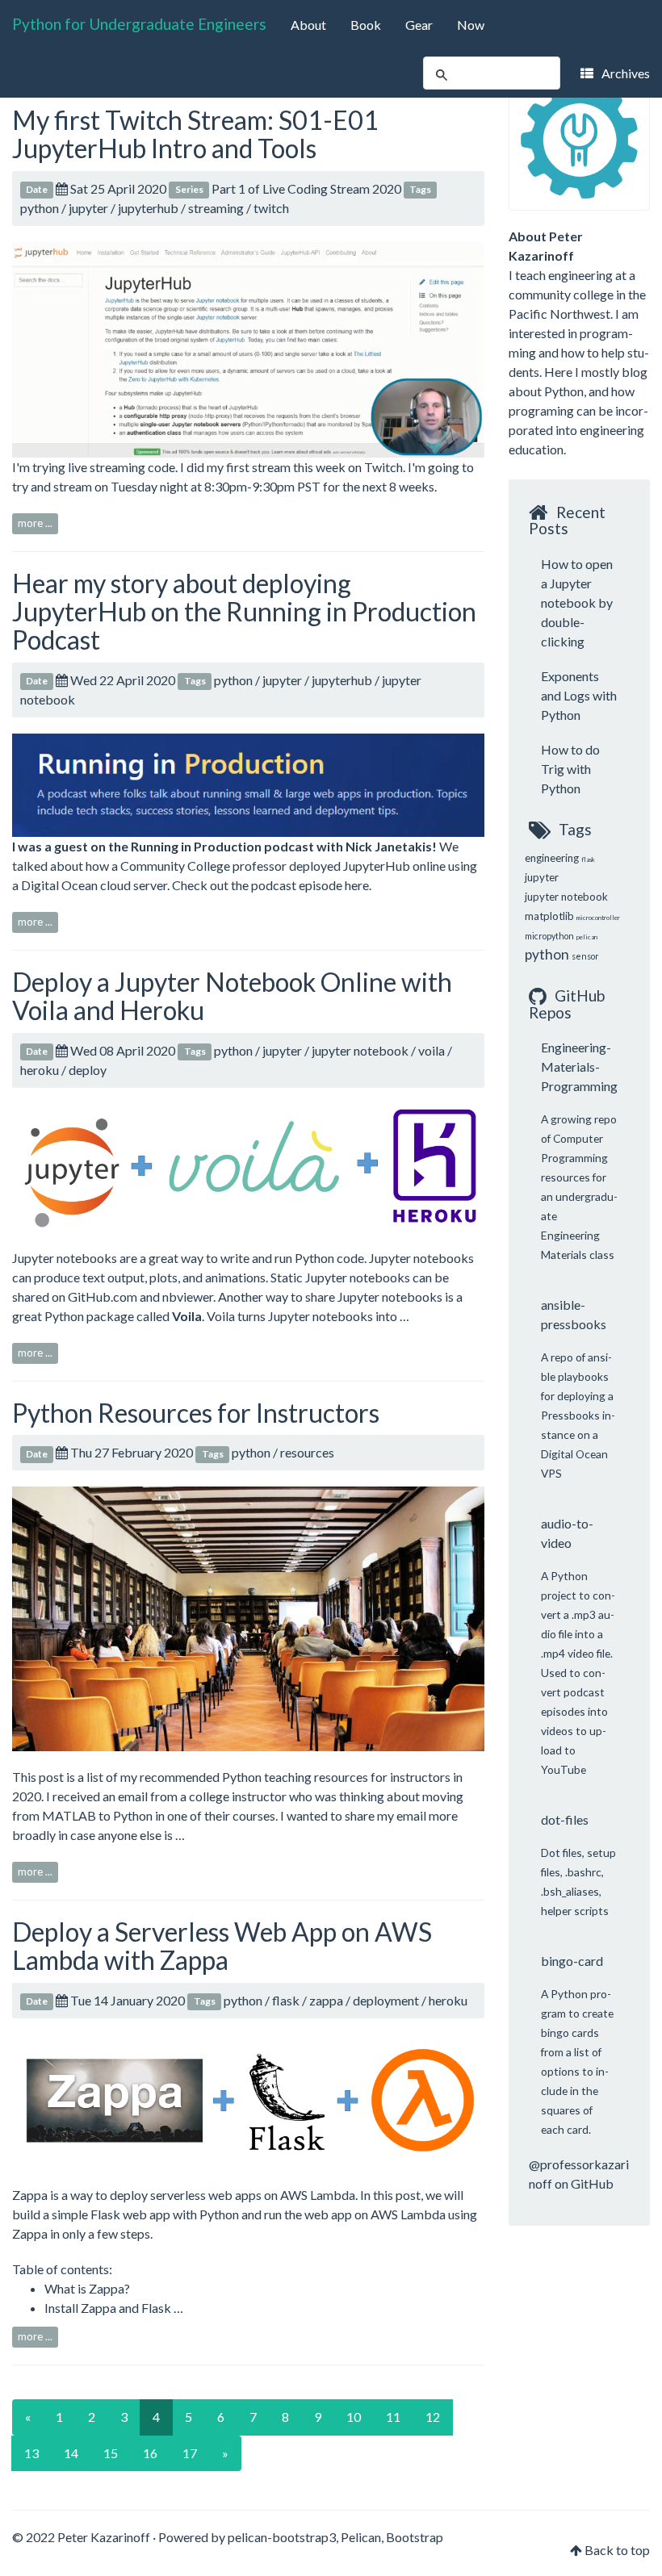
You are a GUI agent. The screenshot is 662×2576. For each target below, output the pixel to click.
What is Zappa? (87, 2288)
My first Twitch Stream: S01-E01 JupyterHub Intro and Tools (195, 134)
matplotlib (549, 916)
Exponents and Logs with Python (579, 695)
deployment (386, 2000)
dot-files (565, 1819)
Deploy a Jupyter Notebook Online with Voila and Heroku (232, 996)
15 (111, 2453)
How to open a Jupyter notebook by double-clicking (577, 602)
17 (190, 2453)
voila (432, 1050)
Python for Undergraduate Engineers (139, 24)
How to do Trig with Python (570, 769)
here (357, 885)
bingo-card (572, 1961)
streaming (216, 208)
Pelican (361, 2537)
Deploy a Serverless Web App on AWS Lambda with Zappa (222, 1946)
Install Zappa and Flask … (114, 2308)
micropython (549, 936)
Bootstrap (415, 2537)
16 (150, 2453)
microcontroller (598, 918)
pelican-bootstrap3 (282, 2537)
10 (354, 2417)
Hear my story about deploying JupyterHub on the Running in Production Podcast (244, 611)
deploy (88, 1070)
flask (286, 2000)
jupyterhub (148, 208)
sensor (585, 956)
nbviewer (188, 1296)
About (308, 25)
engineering (552, 858)
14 (71, 2453)
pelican (587, 937)
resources (307, 1452)
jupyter (88, 208)
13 (31, 2453)
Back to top (617, 2550)
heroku (40, 1070)
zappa (326, 2000)
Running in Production (196, 846)
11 (393, 2417)
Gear (419, 25)
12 (433, 2417)
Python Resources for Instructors (196, 1413)
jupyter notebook (360, 1050)
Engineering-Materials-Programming (579, 1066)
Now (471, 25)
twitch (271, 208)
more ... (35, 523)
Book (366, 25)
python (40, 208)
